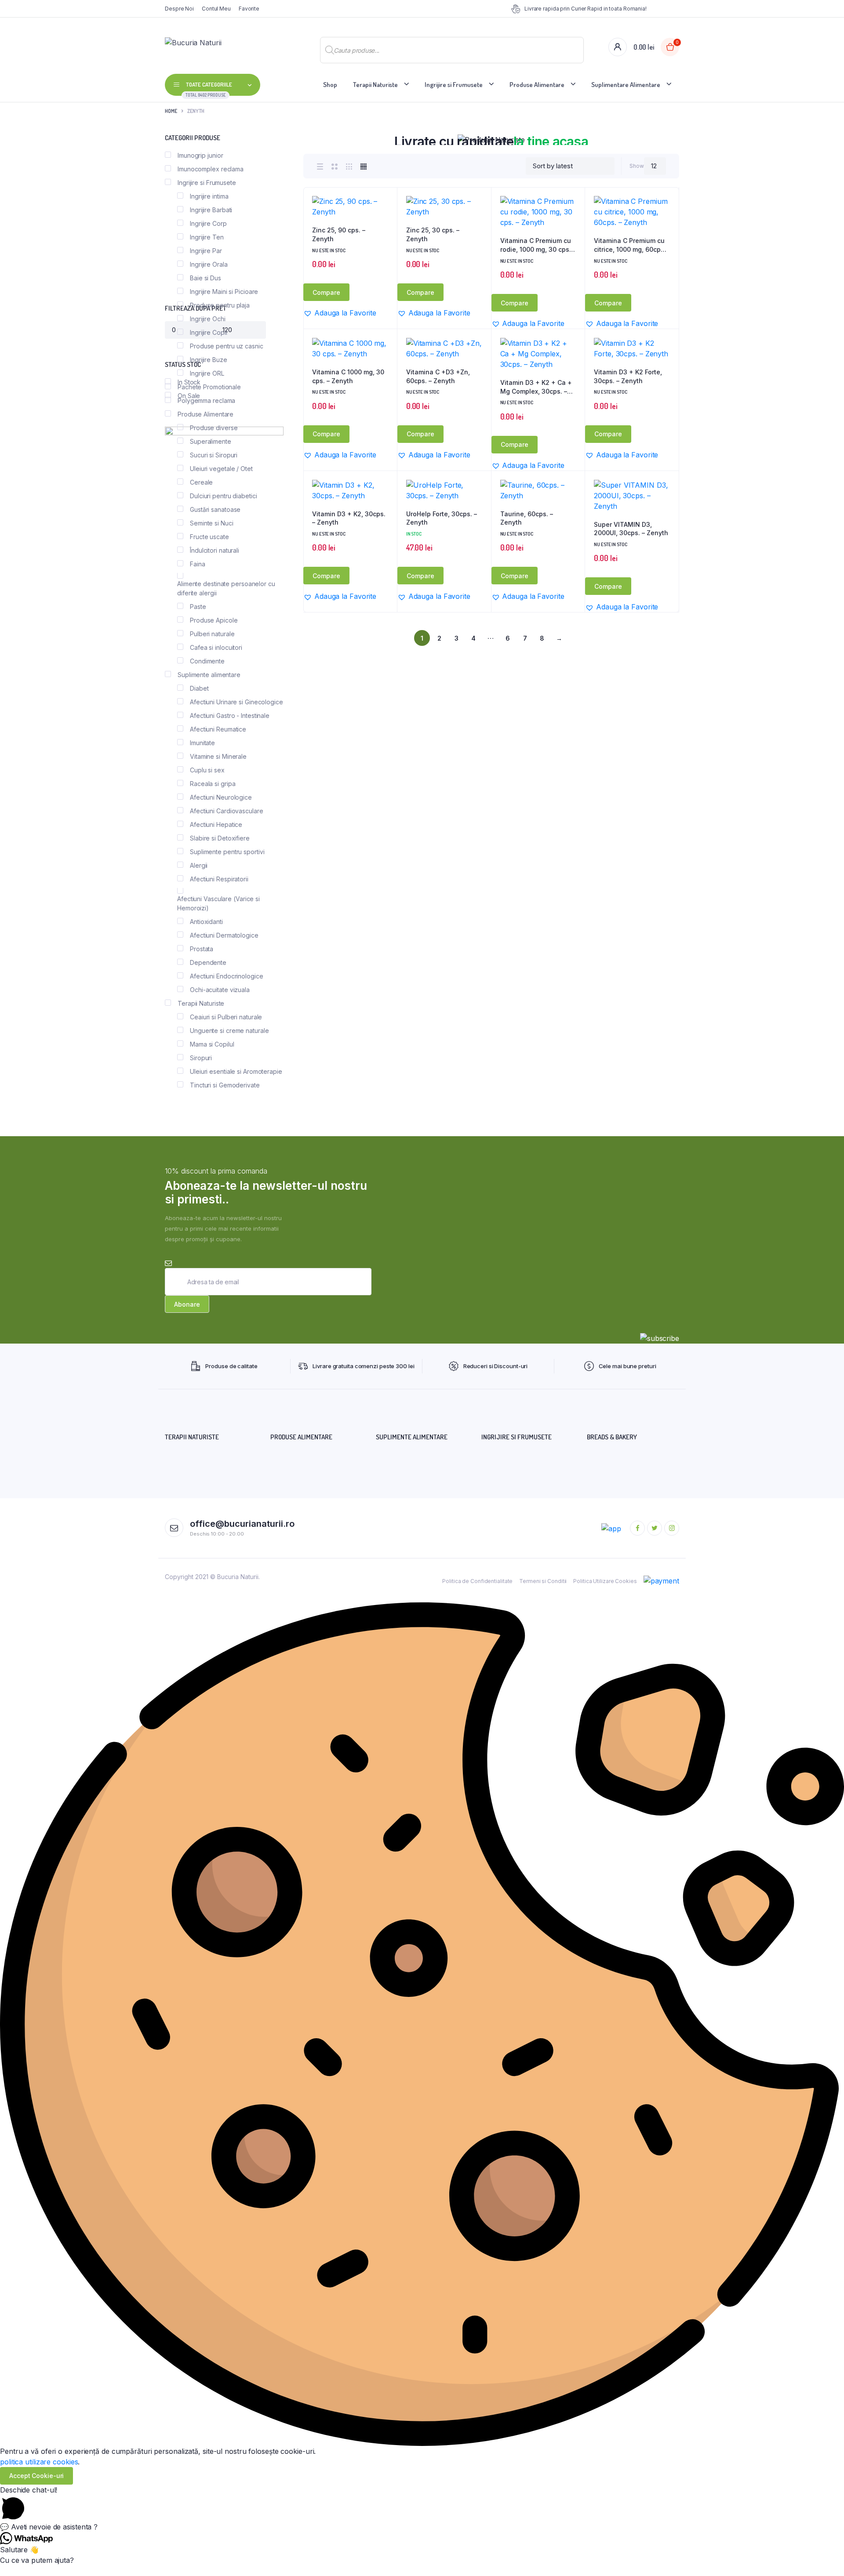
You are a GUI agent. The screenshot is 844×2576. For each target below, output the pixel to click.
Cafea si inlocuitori (216, 647)
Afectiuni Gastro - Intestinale (230, 716)
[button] (386, 222)
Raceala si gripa (213, 784)
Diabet (199, 688)
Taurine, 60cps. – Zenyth (527, 518)
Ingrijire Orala (209, 264)
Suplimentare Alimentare (626, 85)
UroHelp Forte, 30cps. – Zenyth (442, 518)
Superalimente (211, 441)
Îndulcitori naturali (215, 550)
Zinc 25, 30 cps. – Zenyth (433, 234)
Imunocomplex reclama (211, 169)
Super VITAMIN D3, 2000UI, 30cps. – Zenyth (631, 529)
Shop (330, 85)
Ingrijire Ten (207, 237)
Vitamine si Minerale (218, 756)
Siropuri (201, 1058)
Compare (326, 292)
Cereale (201, 482)
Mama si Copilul (212, 1044)
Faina (198, 564)
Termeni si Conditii (543, 1581)
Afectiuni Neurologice (221, 797)
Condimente (207, 661)
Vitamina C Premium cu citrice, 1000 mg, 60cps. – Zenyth (630, 245)
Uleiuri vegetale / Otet (221, 469)
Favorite (249, 9)
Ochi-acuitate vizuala (220, 990)
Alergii (199, 865)
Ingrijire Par (206, 251)
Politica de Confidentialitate (477, 1581)
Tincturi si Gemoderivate (225, 1085)
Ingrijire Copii (209, 332)
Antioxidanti (206, 922)
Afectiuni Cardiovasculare (227, 811)
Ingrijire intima (209, 196)
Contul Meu (216, 9)
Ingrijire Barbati (211, 210)
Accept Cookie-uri (36, 2476)
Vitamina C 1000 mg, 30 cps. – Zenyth (348, 376)
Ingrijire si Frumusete (454, 85)
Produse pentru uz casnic (227, 346)
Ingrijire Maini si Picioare (224, 292)
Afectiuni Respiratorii (219, 879)
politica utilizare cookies (39, 2462)
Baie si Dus (206, 278)
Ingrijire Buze (209, 360)
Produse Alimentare (537, 85)
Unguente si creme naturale (229, 1031)
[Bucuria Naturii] (224, 47)
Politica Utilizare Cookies (605, 1581)
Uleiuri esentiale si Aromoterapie (236, 1071)
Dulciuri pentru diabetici (224, 496)
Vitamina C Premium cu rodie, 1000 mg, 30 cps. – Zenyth (538, 245)
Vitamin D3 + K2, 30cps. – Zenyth (349, 518)
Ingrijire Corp (208, 223)
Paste (198, 607)
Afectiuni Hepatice (216, 824)
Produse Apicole (214, 620)
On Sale (189, 396)
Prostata (202, 949)
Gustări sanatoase (215, 509)
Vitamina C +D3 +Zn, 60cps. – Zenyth (438, 376)
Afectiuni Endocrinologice (227, 976)
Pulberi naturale (212, 634)
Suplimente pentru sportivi (227, 852)
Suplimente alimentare (209, 675)
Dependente (208, 962)
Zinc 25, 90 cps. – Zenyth (339, 234)
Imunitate (202, 743)
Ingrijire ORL (207, 373)
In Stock (189, 382)
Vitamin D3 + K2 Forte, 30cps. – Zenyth (628, 376)
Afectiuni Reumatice (218, 729)
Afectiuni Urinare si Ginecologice (236, 702)
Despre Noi (179, 9)
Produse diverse (214, 428)
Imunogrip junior (200, 155)
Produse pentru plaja (220, 305)
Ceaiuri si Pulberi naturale (226, 1017)
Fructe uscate (209, 537)
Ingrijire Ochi (208, 319)
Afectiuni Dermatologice (224, 935)
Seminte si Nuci (212, 523)
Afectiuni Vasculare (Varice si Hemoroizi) (218, 903)
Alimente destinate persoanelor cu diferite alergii (226, 588)
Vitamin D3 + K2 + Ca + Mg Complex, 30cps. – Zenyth (536, 387)
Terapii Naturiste (375, 85)
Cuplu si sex (207, 770)
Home (171, 111)
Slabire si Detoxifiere (220, 838)
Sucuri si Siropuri (214, 455)
